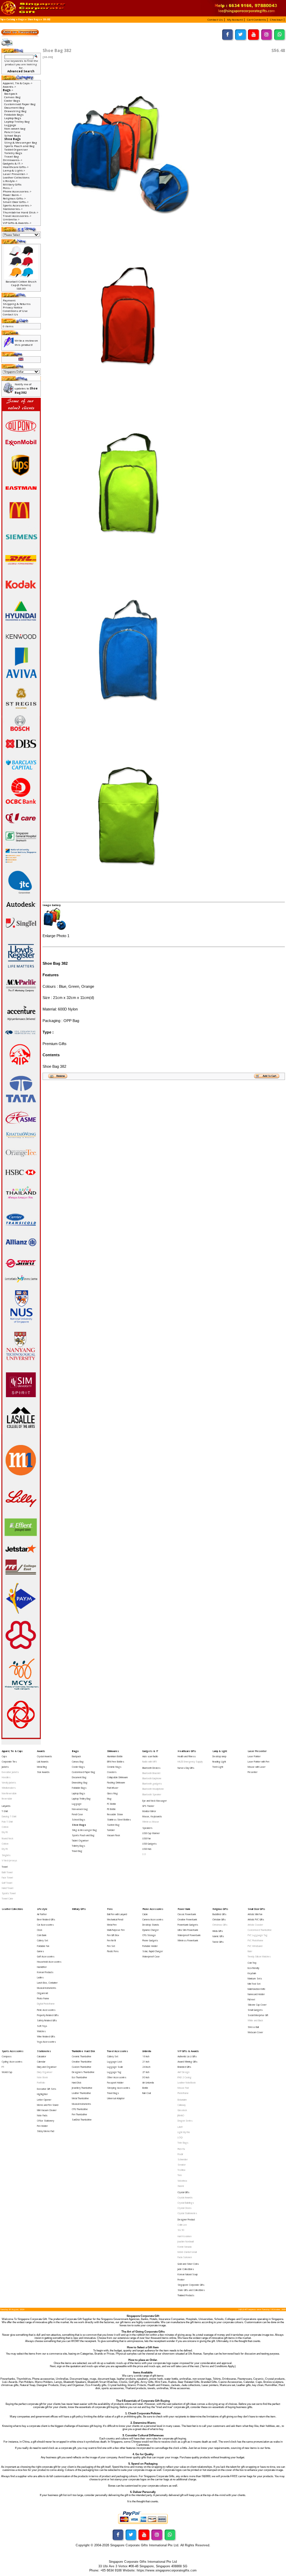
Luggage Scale (115, 2067)
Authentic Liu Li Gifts (187, 2056)
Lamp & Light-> (14, 170)
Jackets (5, 1767)
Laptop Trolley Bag (17, 122)
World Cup (7, 2072)
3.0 (144, 1854)
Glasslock (182, 2110)
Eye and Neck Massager (155, 1801)
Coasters (112, 1772)
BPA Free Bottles (116, 1762)
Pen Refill (111, 1940)
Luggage (10, 125)
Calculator (42, 2056)
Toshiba (181, 2170)
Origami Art (43, 1993)
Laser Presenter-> (15, 174)
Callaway (182, 2105)
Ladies (40, 1977)
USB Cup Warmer (151, 1833)
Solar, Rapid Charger (153, 1951)
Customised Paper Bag (20, 104)
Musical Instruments (47, 1988)
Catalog (11, 20)
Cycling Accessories (12, 2062)
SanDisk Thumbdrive (82, 2120)
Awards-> (9, 87)
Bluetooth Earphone (152, 1778)
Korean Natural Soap (188, 2274)
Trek (180, 2175)
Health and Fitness (187, 1756)
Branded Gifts (184, 2067)
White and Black (255, 2020)
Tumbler (111, 1830)
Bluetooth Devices (151, 1768)
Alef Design (183, 2072)
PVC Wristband (255, 1946)
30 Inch (146, 2077)
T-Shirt (5, 1811)
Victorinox (182, 2181)
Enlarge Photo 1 (56, 936)
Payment (9, 300)
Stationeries (44, 2051)
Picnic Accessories (46, 2010)
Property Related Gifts (48, 2015)
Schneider (183, 2159)
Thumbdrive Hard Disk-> (21, 212)
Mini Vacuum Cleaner (47, 2110)
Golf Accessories (46, 1957)
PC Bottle (112, 1804)
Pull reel (251, 1999)
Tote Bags (183, 2143)
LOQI (180, 2137)
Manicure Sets (255, 1979)
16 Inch (146, 2056)
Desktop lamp (219, 1756)
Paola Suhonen (185, 2257)
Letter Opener (44, 2100)
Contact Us (10, 314)
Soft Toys (42, 2026)
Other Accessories (117, 2077)
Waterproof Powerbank (189, 1935)
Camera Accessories (153, 1920)
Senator (182, 2165)
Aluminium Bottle (115, 1756)
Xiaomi (181, 2186)
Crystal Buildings (186, 2203)
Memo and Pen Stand (48, 2105)
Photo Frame (43, 1998)
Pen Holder (42, 2126)
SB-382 (46, 20)
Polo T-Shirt (7, 1822)
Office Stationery (46, 2121)
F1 (3, 2067)
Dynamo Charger (150, 1930)
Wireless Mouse (151, 1822)
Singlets (6, 1855)
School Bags (13, 136)
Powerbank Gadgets (188, 1925)
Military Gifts (12, 184)
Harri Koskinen (185, 2236)
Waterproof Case (151, 1957)
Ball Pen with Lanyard (117, 1914)
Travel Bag (12, 156)
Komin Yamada (185, 2247)
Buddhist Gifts (219, 1914)
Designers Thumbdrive (83, 2072)
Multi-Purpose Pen (116, 1930)
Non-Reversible (9, 1793)
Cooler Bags (12, 101)
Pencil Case (12, 132)
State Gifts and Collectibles (191, 2290)
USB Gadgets (149, 1844)
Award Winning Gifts (187, 2062)
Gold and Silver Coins (188, 2264)
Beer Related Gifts (46, 1920)
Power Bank (184, 1909)
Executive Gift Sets (47, 2089)
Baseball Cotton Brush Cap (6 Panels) (21, 283)
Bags (21, 20)
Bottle (145, 2088)
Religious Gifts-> (14, 198)
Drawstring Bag (15, 111)
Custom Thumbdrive (82, 2067)
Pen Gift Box (113, 1935)
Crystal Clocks (185, 2208)
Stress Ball (253, 2027)
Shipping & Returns (17, 304)
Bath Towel (7, 1872)
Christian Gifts (219, 1920)
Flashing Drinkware (116, 1783)
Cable (145, 1914)
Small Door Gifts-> (16, 202)
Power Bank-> (12, 195)
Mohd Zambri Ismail (187, 2252)
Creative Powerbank (187, 1920)
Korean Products (45, 1972)
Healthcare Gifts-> (16, 167)
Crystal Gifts (183, 2192)
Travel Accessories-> (17, 216)
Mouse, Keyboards (152, 1816)
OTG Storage (149, 1935)
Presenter (253, 1772)
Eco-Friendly (253, 1968)
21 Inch (146, 2062)
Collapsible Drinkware (118, 1777)
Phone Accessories (153, 1909)
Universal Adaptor (116, 2098)
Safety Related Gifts (47, 2020)
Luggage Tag (114, 2072)
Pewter (181, 2280)
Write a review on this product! (26, 343)
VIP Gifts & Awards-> (17, 223)
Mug (109, 1799)
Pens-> (8, 188)
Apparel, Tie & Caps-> (18, 83)
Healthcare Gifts (187, 1751)
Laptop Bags (13, 118)
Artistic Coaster (255, 1925)
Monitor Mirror (149, 1811)
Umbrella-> (11, 219)
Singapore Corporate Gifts (191, 2285)
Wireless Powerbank (188, 1940)
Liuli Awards (43, 1762)
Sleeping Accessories (119, 2088)
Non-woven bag (15, 129)
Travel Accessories (118, 2051)
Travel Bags (113, 2093)
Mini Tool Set (254, 1984)
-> (8, 90)
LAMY (180, 2127)
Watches (41, 2031)
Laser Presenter (257, 1751)
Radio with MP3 (150, 1762)
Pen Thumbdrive (80, 2114)
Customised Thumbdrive (260, 1930)
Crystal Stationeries (187, 2213)
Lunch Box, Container (47, 1983)
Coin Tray (252, 1963)
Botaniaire (182, 2100)
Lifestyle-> (10, 181)
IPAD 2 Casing (185, 2077)
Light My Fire (184, 2132)
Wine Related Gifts (46, 2037)
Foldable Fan (43, 1946)
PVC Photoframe (255, 1940)
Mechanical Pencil (115, 1920)
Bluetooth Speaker (152, 1794)
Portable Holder (150, 1946)
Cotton (5, 1827)
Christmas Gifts (220, 1925)
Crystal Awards (44, 1756)
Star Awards (43, 1772)
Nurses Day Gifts (186, 1768)
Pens (110, 1909)
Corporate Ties (9, 1762)
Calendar (41, 2062)
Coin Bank (42, 1935)
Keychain (252, 1973)
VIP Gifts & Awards (188, 2051)
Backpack (11, 94)
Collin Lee (182, 2225)
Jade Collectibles (186, 2269)
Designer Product (186, 2220)
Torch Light (218, 1767)
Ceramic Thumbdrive (82, 2056)
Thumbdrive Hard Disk (83, 2051)
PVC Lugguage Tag (258, 1935)
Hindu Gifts (218, 1931)
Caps (4, 1756)
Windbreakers (9, 1788)
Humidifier (42, 1967)
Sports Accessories (13, 2051)
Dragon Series (185, 2121)
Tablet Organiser (16, 149)
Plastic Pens (113, 1951)
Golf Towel (7, 1883)
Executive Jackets (10, 1772)
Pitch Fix (181, 2149)
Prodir (180, 2154)
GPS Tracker (148, 1806)
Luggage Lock (115, 2062)
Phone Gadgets (150, 1940)
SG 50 (181, 2230)
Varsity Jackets (9, 1783)
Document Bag (14, 108)
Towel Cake (7, 1899)
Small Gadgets (255, 2010)
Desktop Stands (151, 1925)
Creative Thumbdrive (82, 2062)
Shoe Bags (34, 20)
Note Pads (42, 2115)
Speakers (147, 1828)
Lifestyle (42, 1909)
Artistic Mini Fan (255, 1914)
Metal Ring (42, 1767)
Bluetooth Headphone (153, 1789)
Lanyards (6, 1806)
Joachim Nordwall (186, 2242)
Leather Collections (16, 177)
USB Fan (146, 1838)
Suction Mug (113, 1825)
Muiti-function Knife (257, 1989)
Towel (5, 1867)
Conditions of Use (15, 311)
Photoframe (183, 2093)
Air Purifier (42, 1914)
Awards (41, 1751)
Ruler (250, 1951)
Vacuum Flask (114, 1835)
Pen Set (111, 1946)
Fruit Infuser (113, 1788)
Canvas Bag (12, 97)
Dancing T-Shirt (9, 1816)
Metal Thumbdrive (80, 2098)
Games (40, 1951)
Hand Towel (7, 1888)
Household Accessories (49, 1962)
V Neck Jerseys (9, 1860)
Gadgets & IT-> (13, 163)
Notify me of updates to (26, 388)
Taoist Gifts (218, 1942)
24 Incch (146, 2067)
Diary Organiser (45, 2072)
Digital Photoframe (46, 2004)
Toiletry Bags (13, 153)
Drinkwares (113, 1751)
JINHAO (181, 2115)
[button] (216, 19)
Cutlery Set (43, 1940)
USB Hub (147, 1849)
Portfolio (41, 2083)
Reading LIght (219, 1762)
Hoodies (6, 1777)
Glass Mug (112, 1793)
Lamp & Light (220, 1751)
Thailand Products (186, 2295)
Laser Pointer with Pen (258, 1762)
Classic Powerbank (187, 1914)
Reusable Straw (115, 1814)
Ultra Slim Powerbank (188, 1930)
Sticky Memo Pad (46, 2131)
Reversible (7, 1799)
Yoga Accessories (46, 2042)
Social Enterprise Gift (258, 2015)
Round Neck (7, 1838)
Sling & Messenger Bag (21, 143)
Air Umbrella (148, 2083)
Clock (40, 1930)
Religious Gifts (220, 1909)
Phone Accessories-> (17, 191)
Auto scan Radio (150, 1756)
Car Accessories (45, 1925)
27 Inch (146, 2072)
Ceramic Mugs (114, 1767)
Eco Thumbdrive (80, 2077)
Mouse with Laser (257, 1767)
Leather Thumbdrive (81, 2093)
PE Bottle (111, 1809)
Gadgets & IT (150, 1751)
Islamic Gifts (218, 1936)
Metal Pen (112, 1925)
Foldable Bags (14, 115)
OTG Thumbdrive (80, 2109)
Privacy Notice (13, 307)
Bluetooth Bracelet (151, 1773)
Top (2, 20)
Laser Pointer (254, 1756)
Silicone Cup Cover (257, 2005)
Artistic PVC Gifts (256, 1920)
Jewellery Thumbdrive (82, 2088)
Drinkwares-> (13, 160)
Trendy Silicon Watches (259, 1957)
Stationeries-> (13, 209)
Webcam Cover (255, 2032)
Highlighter (42, 2094)
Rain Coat (147, 2093)
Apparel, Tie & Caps (12, 1751)
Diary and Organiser (47, 2067)
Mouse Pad (183, 2088)
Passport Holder (115, 2083)
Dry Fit (5, 1832)
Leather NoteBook (187, 2083)
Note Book (42, 2077)
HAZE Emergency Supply (190, 1762)
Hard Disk (77, 2083)
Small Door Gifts (256, 1909)
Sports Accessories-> (17, 205)
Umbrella (147, 2051)
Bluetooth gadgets (152, 1784)
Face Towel (7, 1878)
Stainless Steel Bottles (119, 1820)
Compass (7, 2056)
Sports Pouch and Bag (19, 146)
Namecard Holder (256, 1994)
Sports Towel (9, 1893)
